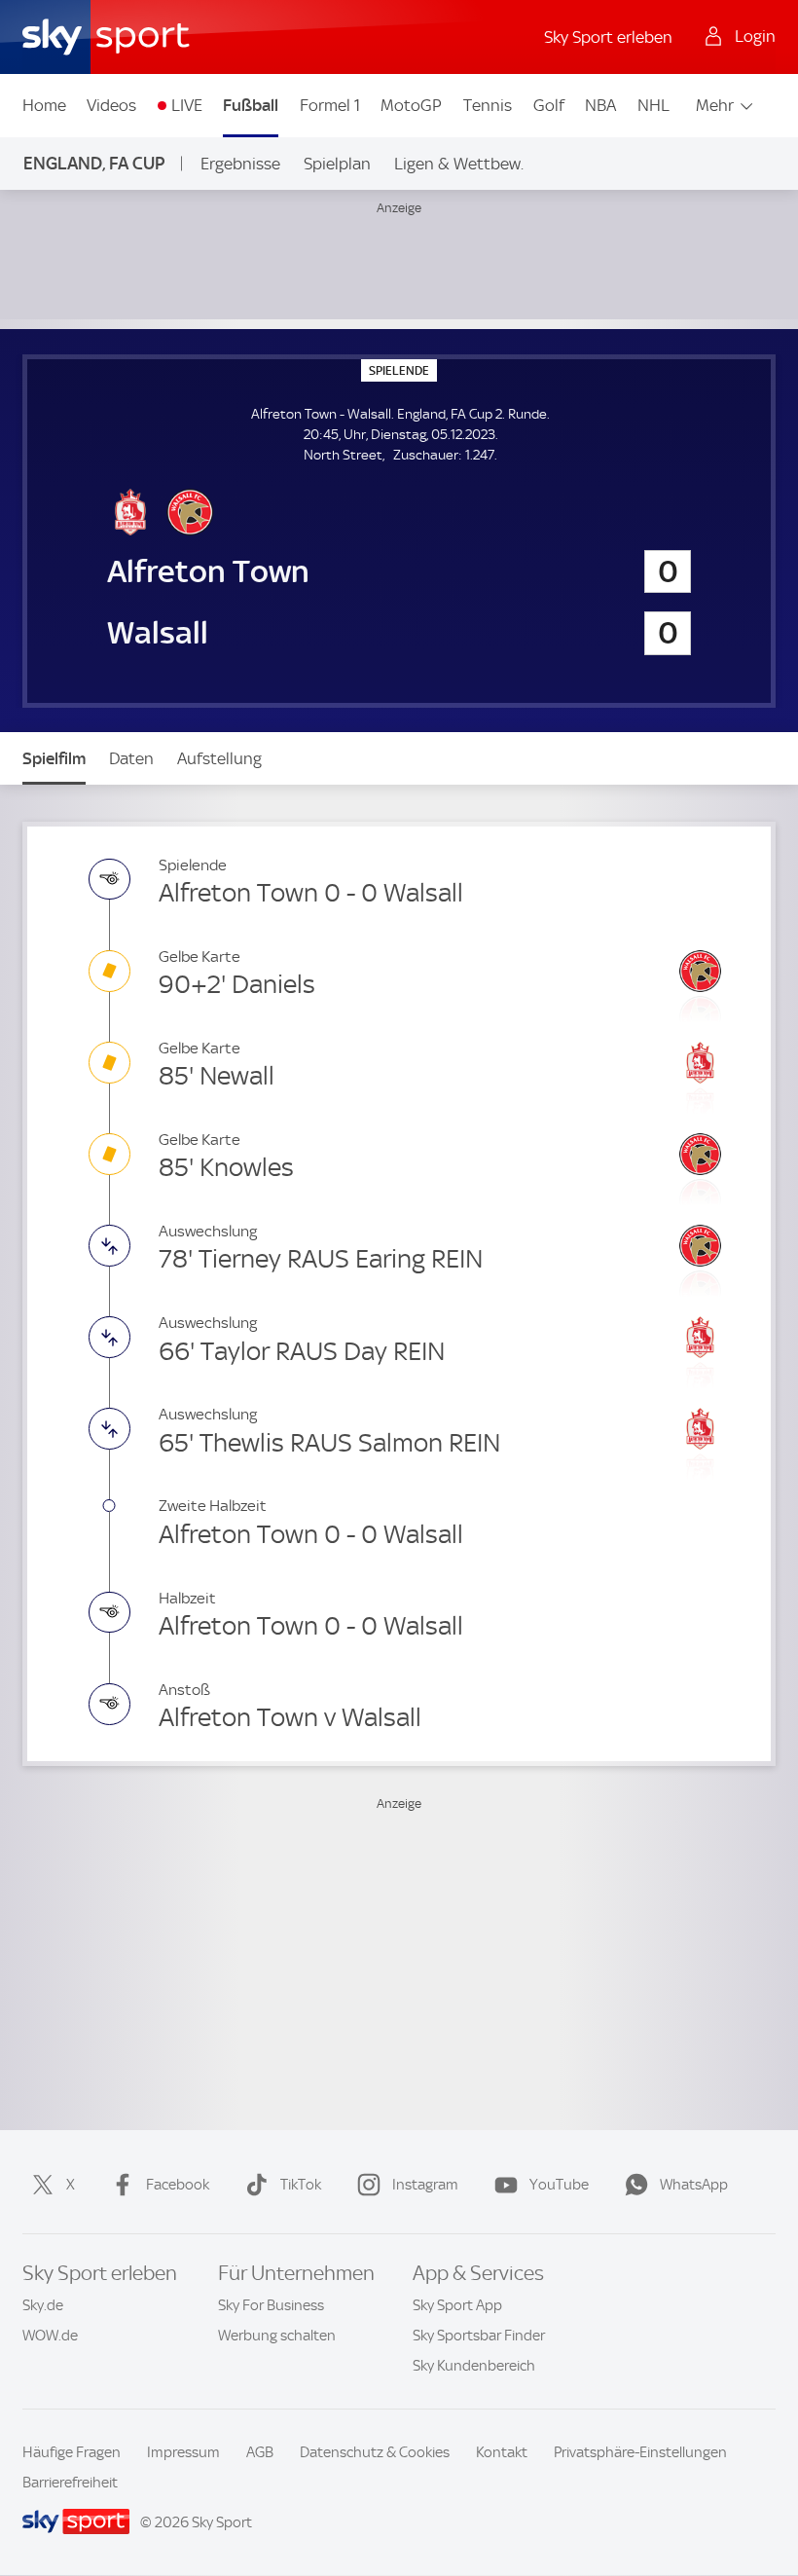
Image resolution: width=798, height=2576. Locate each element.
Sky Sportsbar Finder (479, 2336)
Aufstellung (219, 758)
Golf (549, 105)
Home (44, 105)
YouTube (559, 2185)
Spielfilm (54, 758)
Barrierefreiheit (70, 2483)
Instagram (425, 2185)
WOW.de (50, 2336)
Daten (131, 758)
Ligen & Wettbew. (459, 164)
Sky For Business (271, 2305)
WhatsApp (694, 2185)
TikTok (301, 2185)
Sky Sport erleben (608, 37)
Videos (111, 105)
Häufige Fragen (72, 2452)
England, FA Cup (94, 163)
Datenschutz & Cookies (375, 2452)
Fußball (251, 105)
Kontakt (502, 2452)
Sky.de (43, 2305)
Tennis (488, 105)
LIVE (187, 105)
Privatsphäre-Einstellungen (640, 2452)
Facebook (178, 2185)
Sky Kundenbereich (474, 2366)
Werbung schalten (277, 2336)
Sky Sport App (457, 2305)
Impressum (183, 2452)
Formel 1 (330, 105)
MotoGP (411, 105)
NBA (600, 105)
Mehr (715, 105)
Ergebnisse (240, 164)
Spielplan (337, 164)
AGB (260, 2452)
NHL (653, 105)
